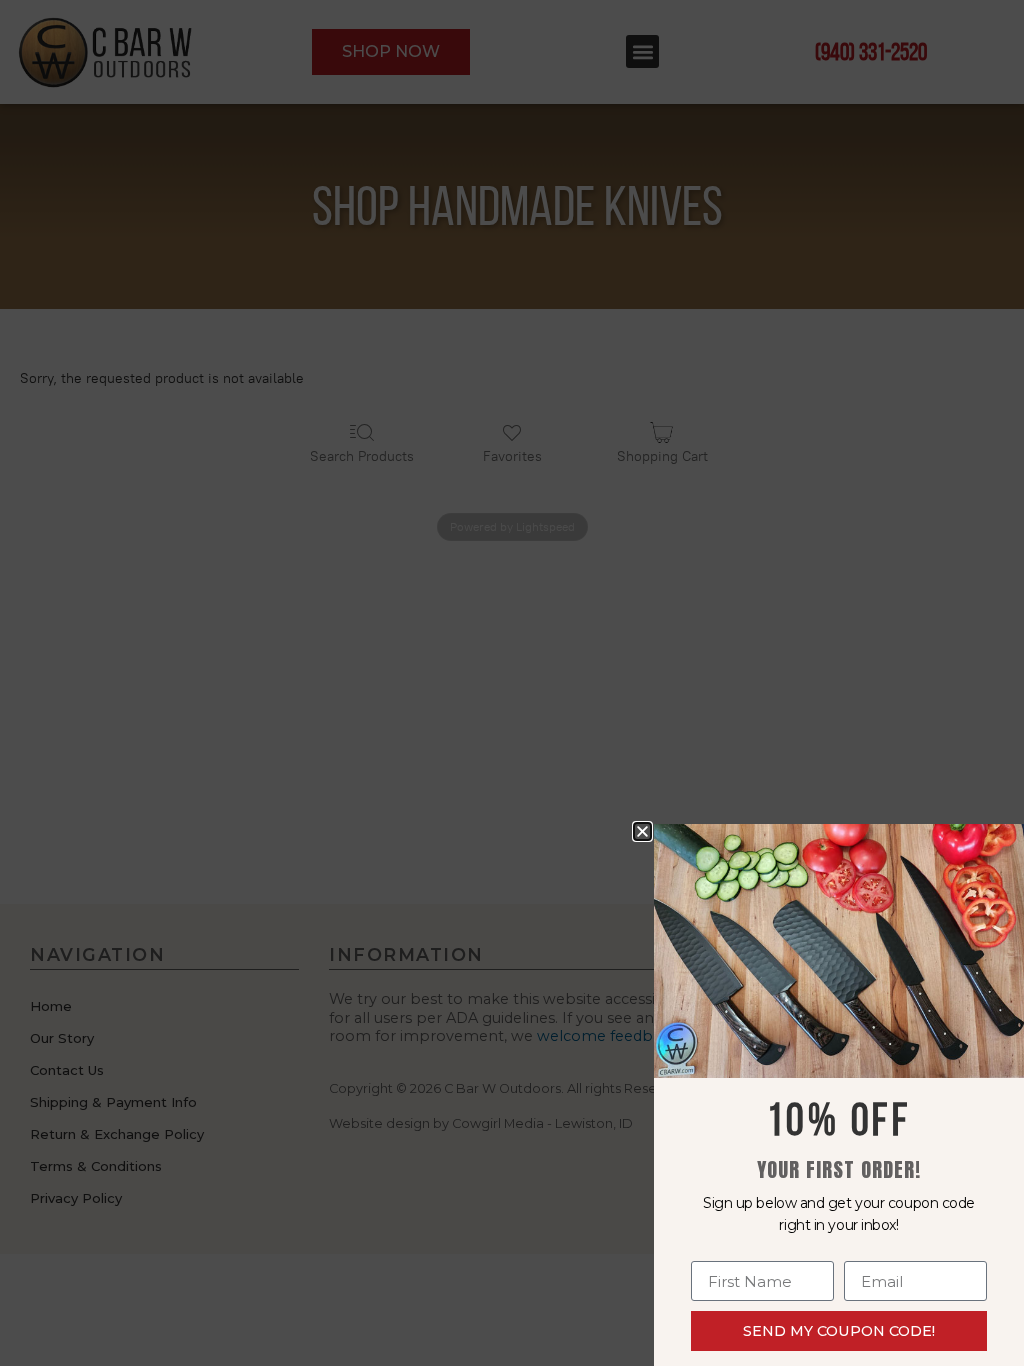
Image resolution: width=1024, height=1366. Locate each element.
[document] (512, 683)
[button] (642, 831)
